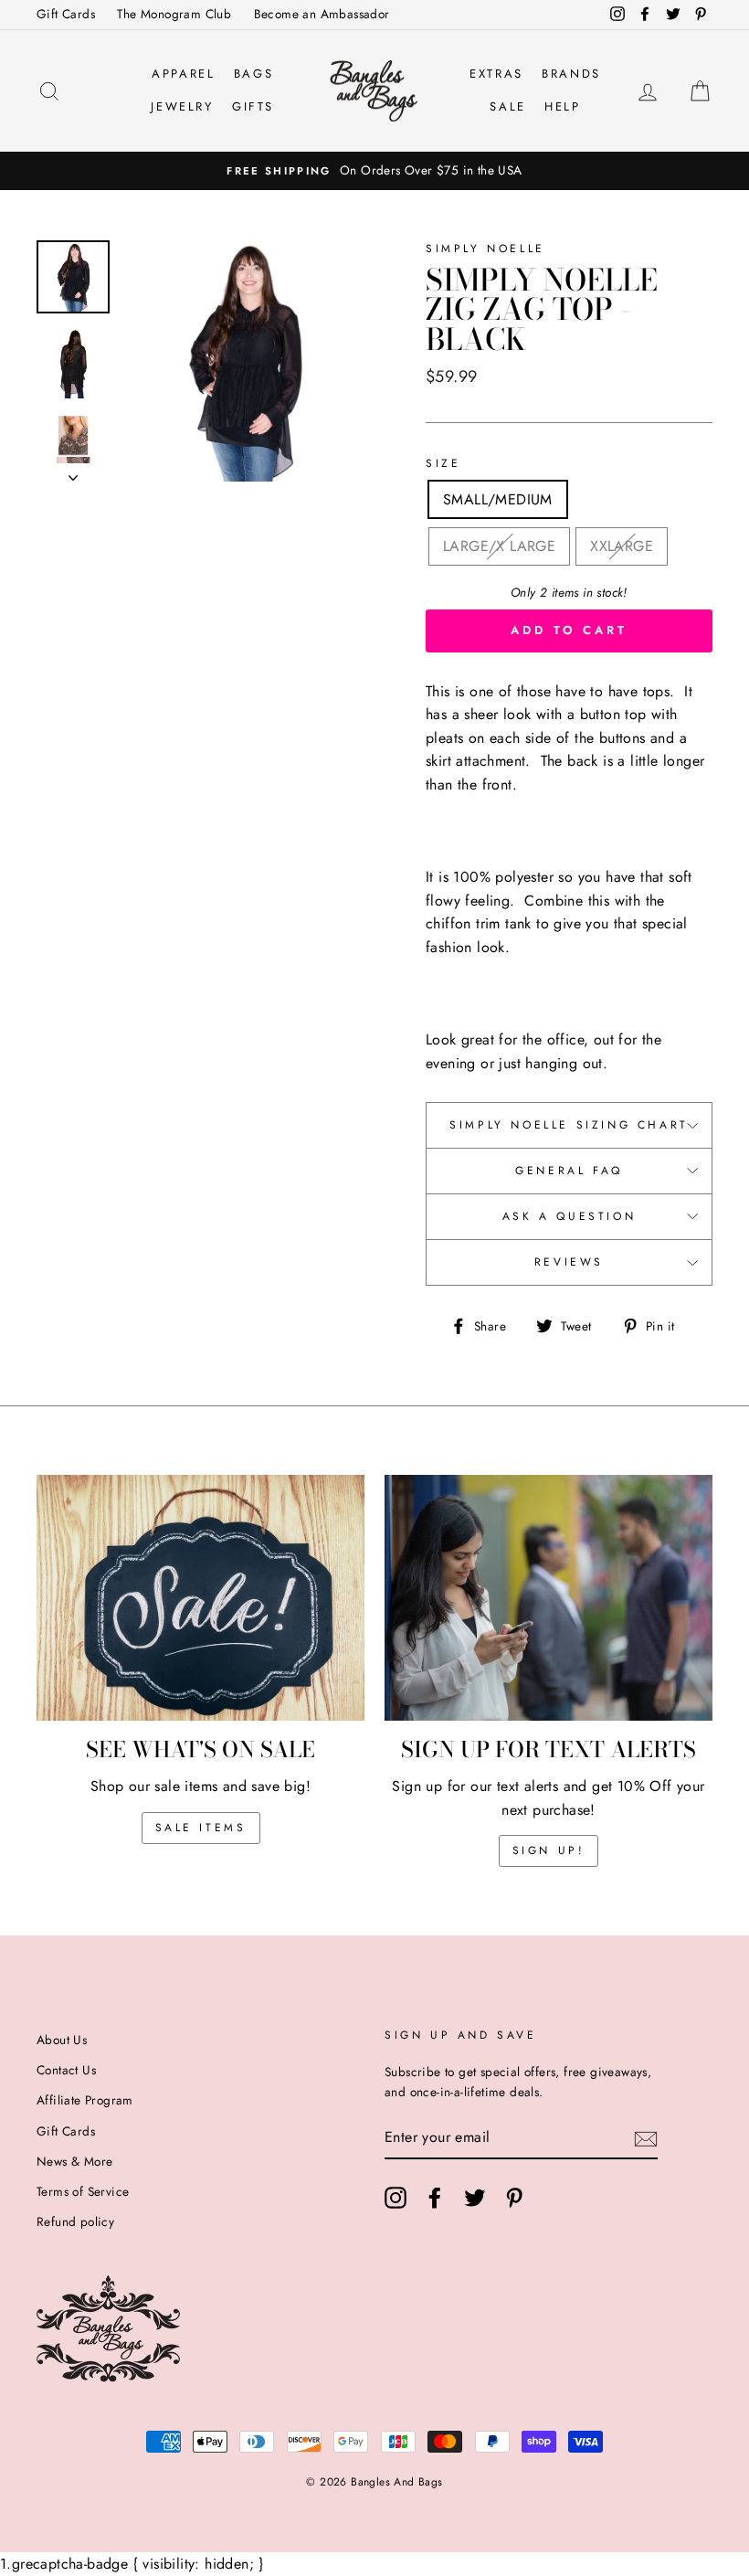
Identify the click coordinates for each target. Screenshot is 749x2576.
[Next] (73, 472)
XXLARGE (622, 546)
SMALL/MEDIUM (498, 499)
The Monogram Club (174, 14)
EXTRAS (496, 74)
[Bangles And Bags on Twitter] (475, 2198)
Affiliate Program (85, 2100)
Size (443, 463)
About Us (62, 2040)
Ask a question (569, 1216)
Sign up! (549, 1850)
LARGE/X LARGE (499, 546)
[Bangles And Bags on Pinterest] (514, 2198)
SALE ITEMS (201, 1828)
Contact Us (66, 2070)
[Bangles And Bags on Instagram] (396, 2198)
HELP (562, 106)
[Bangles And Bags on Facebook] (435, 2198)
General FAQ (569, 1171)
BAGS (253, 74)
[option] (374, 171)
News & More (74, 2161)
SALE (507, 106)
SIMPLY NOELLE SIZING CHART (569, 1125)
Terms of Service (83, 2191)
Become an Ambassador (322, 14)
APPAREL (183, 74)
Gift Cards (66, 14)
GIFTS (253, 106)
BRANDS (571, 74)
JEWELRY (182, 106)
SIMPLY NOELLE (485, 249)
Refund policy (75, 2221)
